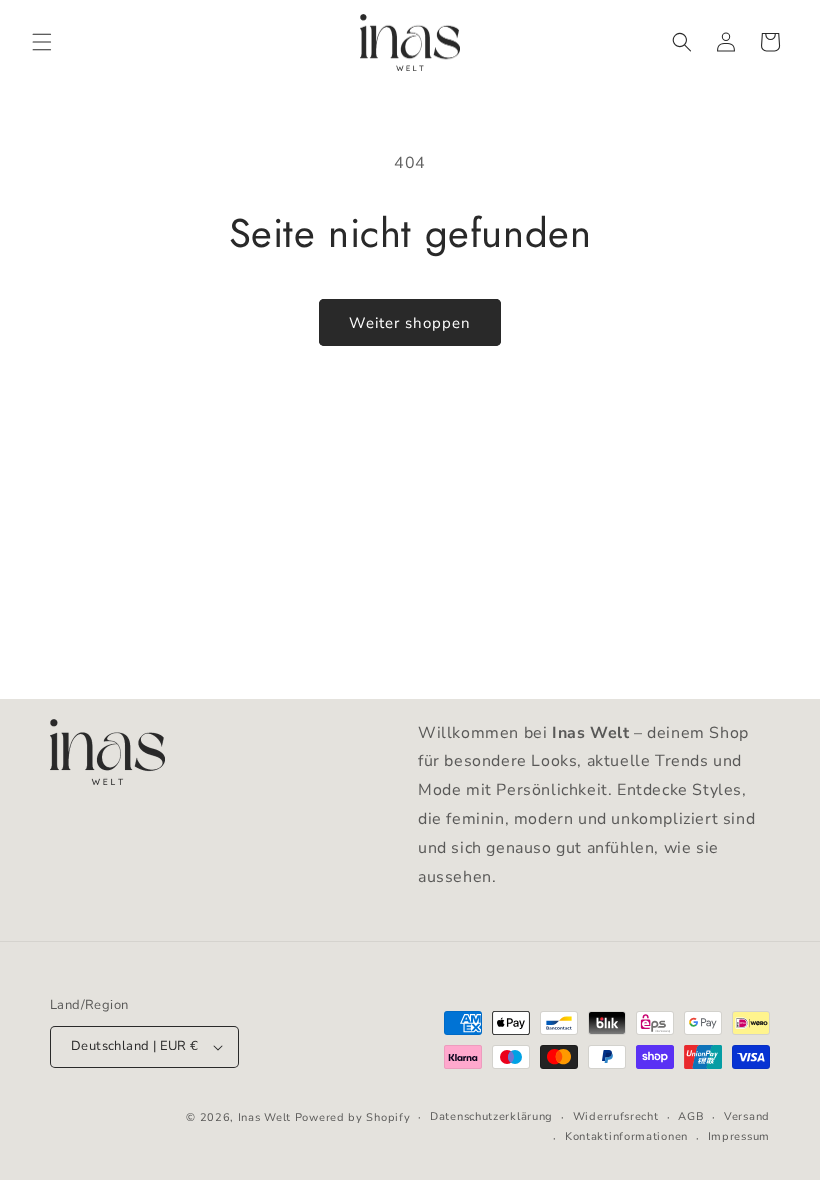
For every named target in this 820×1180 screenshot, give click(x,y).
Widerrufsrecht (616, 1116)
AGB (691, 1116)
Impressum (739, 1136)
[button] (42, 42)
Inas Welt (264, 1117)
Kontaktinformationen (626, 1136)
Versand (747, 1116)
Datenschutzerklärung (491, 1116)
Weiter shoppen (410, 323)
